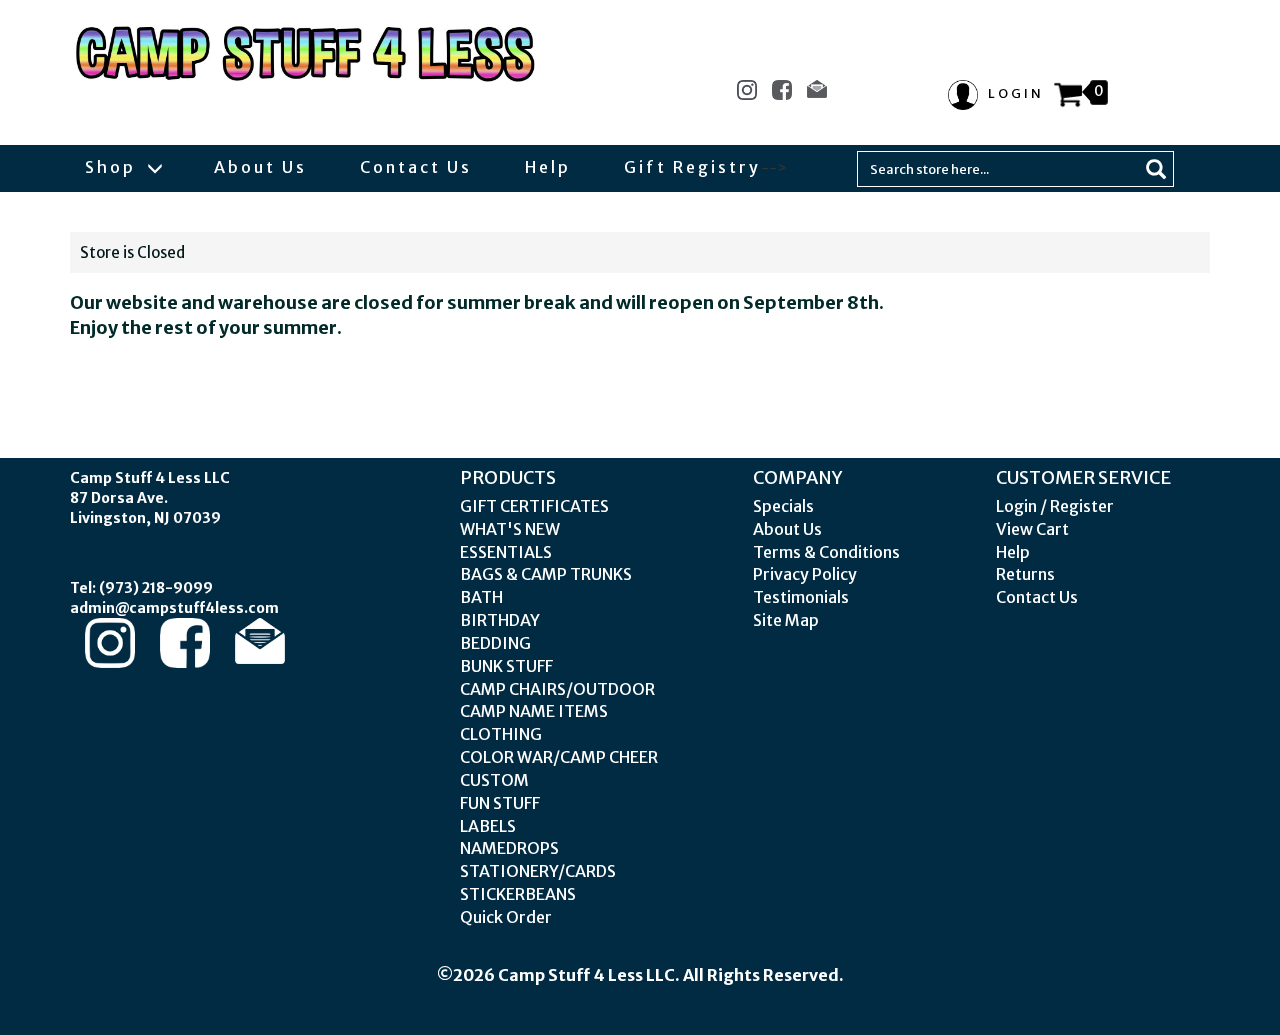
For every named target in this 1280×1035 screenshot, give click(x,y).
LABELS (488, 826)
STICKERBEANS (518, 894)
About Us (260, 167)
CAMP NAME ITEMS (534, 711)
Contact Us (416, 167)
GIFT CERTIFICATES (534, 506)
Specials (783, 506)
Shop (113, 167)
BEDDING (495, 643)
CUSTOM (494, 780)
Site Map (786, 620)
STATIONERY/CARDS (538, 871)
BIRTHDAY (500, 620)
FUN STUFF (500, 803)
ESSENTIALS (506, 552)
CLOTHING (501, 734)
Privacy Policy (805, 574)
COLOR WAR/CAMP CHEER (559, 757)
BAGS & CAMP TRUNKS (546, 574)
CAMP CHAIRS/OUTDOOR (557, 689)
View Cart (1032, 529)
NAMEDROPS (509, 848)
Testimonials (801, 597)
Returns (1025, 574)
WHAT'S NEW (510, 529)
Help (548, 167)
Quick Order (506, 917)
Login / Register (1055, 506)
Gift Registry (692, 167)
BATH (481, 597)
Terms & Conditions (826, 552)
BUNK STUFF (506, 666)
